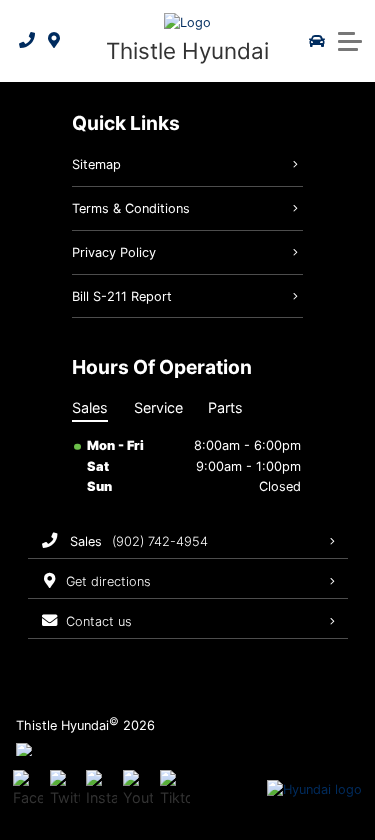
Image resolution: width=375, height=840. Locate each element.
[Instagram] (101, 790)
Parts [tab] (225, 407)
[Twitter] (65, 790)
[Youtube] (138, 790)
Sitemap (96, 164)
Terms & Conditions (131, 208)
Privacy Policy (114, 252)
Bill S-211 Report (122, 296)
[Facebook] (28, 790)
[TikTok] (175, 790)
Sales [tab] (90, 407)
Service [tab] (158, 407)
